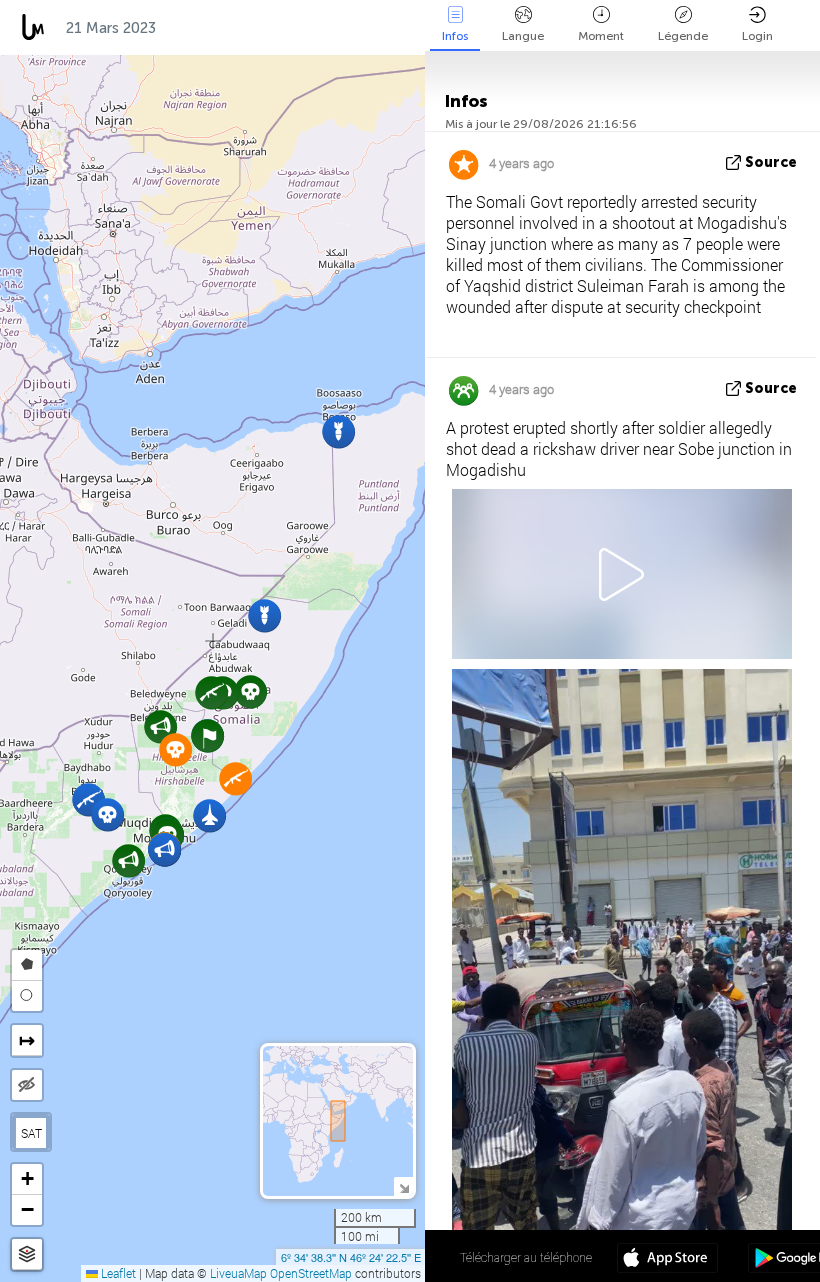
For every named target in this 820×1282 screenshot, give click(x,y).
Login (757, 36)
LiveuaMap (238, 1273)
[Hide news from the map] (27, 1085)
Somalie (206, 28)
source (771, 162)
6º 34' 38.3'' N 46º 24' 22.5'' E (351, 1257)
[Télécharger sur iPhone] (667, 1260)
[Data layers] (27, 1254)
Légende (683, 36)
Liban (376, 28)
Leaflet (117, 1273)
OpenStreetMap (311, 1273)
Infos (455, 36)
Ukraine (295, 28)
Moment (601, 36)
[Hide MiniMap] (403, 1186)
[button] (250, 691)
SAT (31, 1133)
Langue (523, 36)
